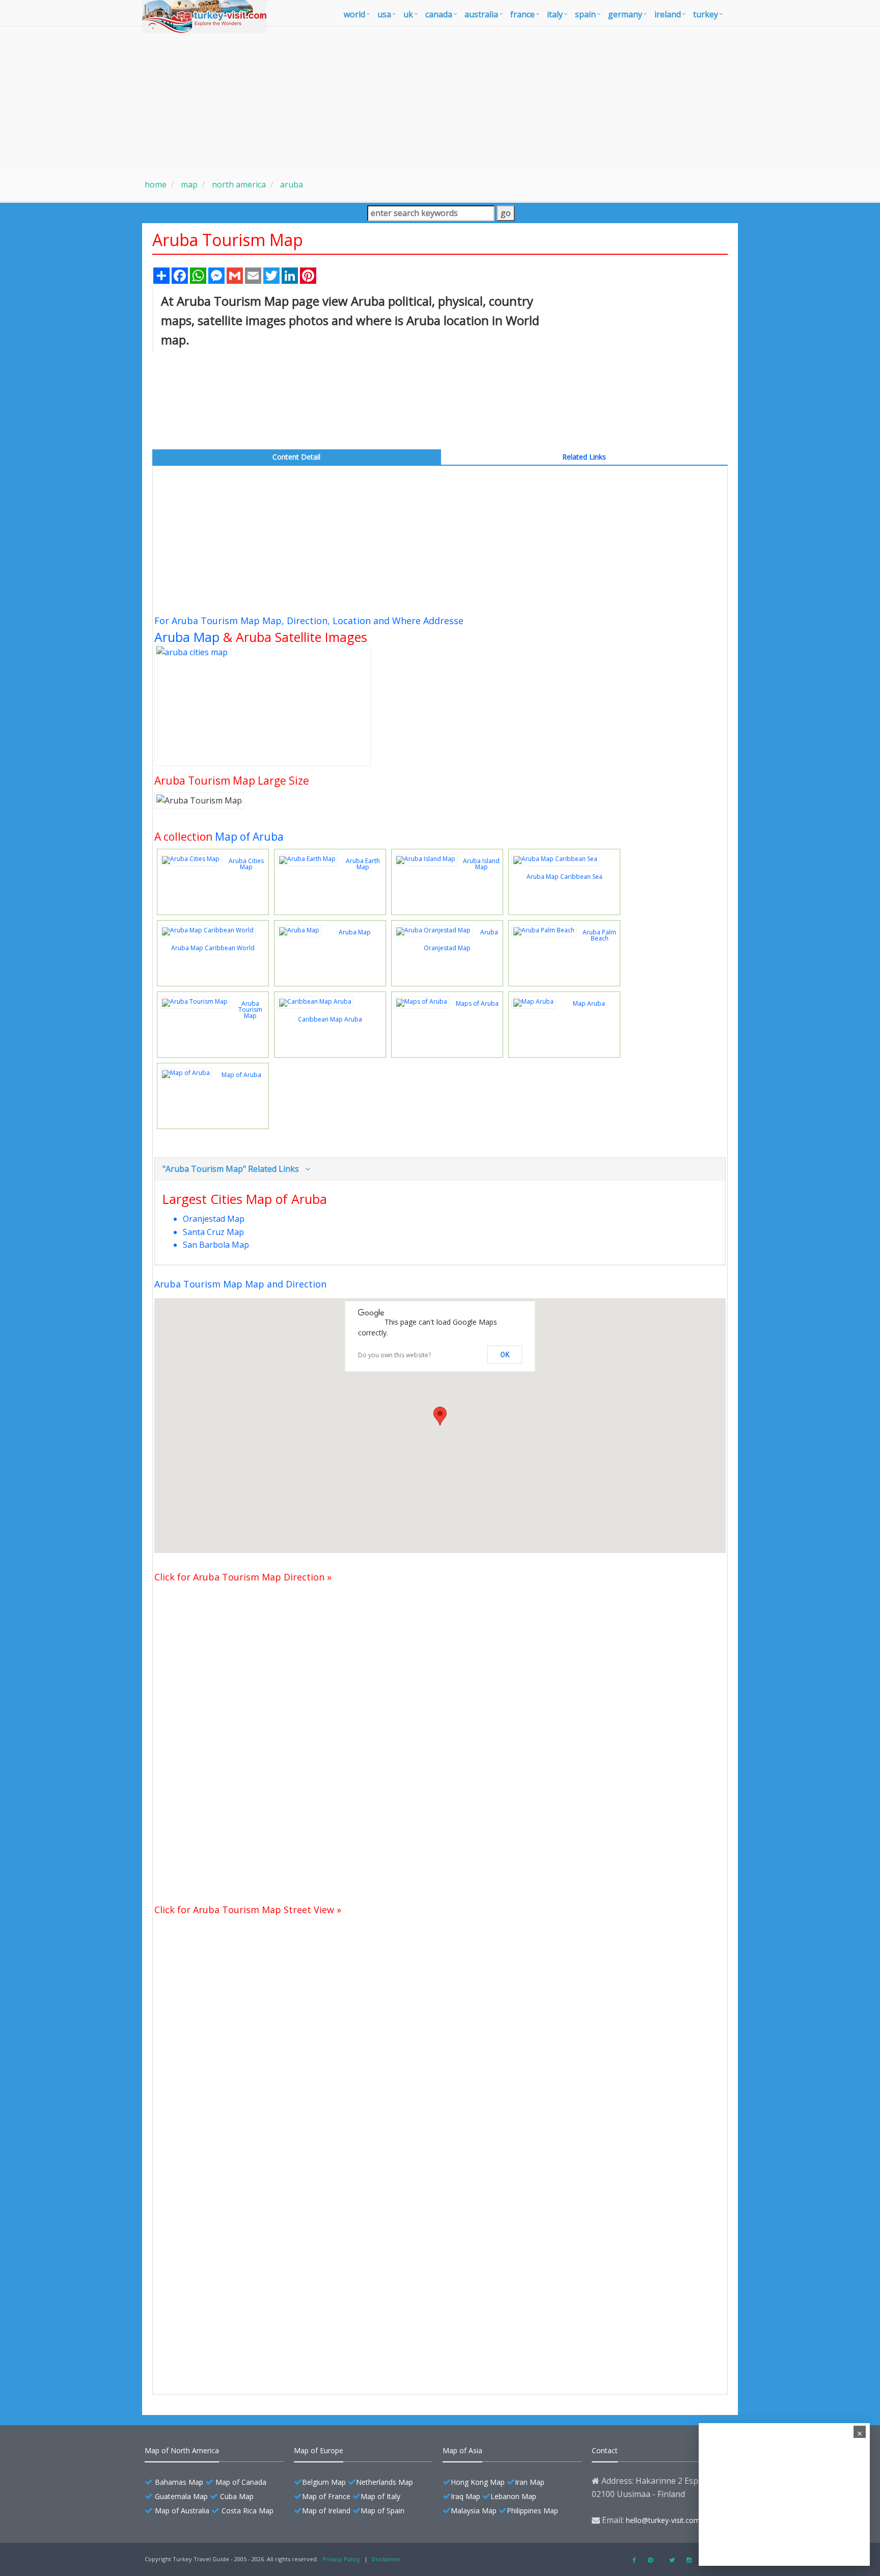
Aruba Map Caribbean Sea (565, 877)
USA (384, 14)
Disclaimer (386, 2559)
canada (439, 14)
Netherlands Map (384, 2482)
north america (238, 184)
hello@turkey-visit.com (663, 2520)
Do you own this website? (394, 1355)
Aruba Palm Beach (599, 935)
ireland (668, 14)
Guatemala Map (181, 2496)
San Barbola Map (216, 1245)
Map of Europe (319, 2450)
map (188, 184)
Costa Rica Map (248, 2511)
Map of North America (182, 2450)
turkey (706, 14)
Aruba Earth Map (363, 864)
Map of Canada (241, 2482)
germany (625, 14)
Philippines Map (532, 2511)
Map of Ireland (326, 2511)
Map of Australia (182, 2511)
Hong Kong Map (478, 2482)
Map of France (326, 2496)
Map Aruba (589, 1003)
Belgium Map (324, 2482)
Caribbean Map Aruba (330, 1019)
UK (408, 14)
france (522, 14)
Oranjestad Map (214, 1219)
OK (505, 1355)
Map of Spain (382, 2511)
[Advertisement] (440, 98)
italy (555, 14)
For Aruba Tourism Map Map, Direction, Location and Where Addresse (309, 621)
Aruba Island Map (481, 864)
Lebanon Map (513, 2496)
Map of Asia (462, 2450)
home (156, 184)
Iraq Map (465, 2496)
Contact (605, 2450)
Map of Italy (380, 2496)
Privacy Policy (341, 2559)
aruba (291, 184)
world (354, 14)
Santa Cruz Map (213, 1232)
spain (585, 14)
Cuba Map (237, 2496)
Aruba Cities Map (246, 864)
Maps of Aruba (477, 1003)
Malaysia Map (474, 2511)
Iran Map (530, 2482)
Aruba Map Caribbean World (213, 948)
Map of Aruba (249, 837)
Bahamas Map (179, 2482)
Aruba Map (187, 637)
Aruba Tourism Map (250, 1010)
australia (481, 14)
